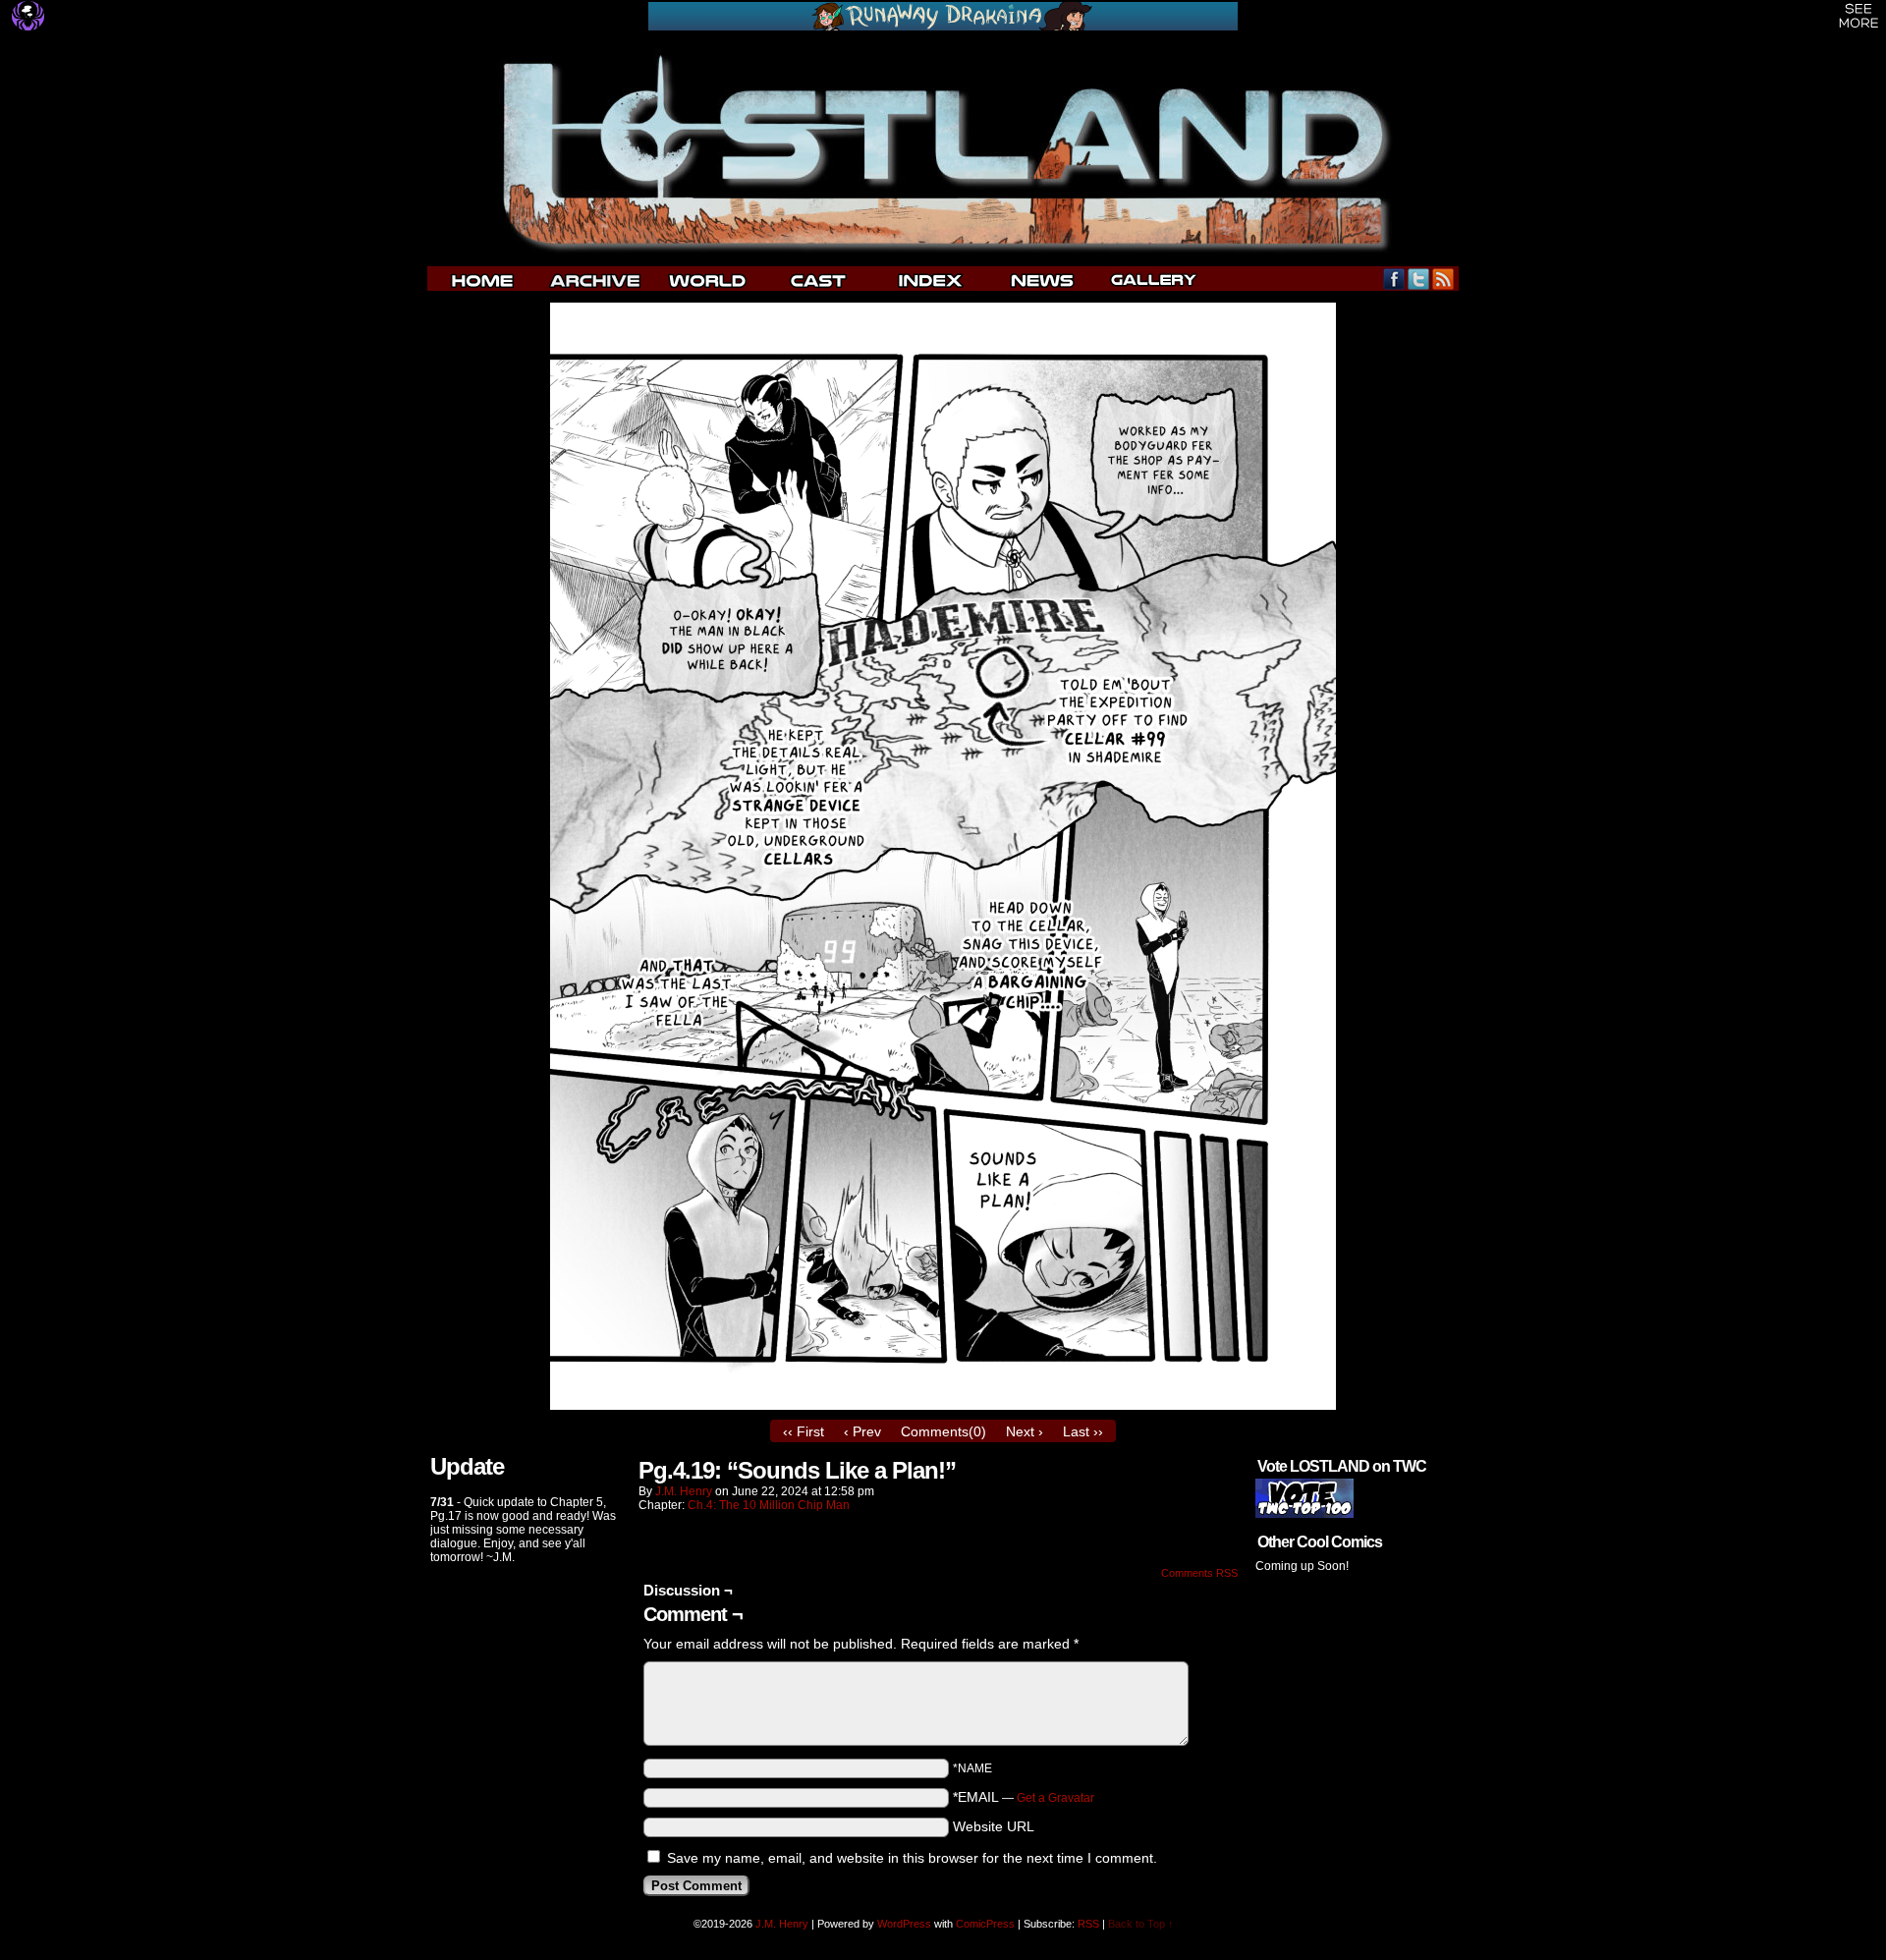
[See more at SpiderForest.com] (1859, 16)
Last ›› (1083, 1431)
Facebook (1394, 279)
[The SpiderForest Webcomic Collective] (28, 16)
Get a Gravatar (1055, 1798)
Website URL (994, 1826)
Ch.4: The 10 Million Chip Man (769, 1505)
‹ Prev (862, 1431)
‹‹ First (804, 1431)
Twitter (1419, 279)
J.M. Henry (684, 1491)
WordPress (904, 1924)
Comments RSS (1199, 1573)
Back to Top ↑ (1141, 1924)
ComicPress (985, 1924)
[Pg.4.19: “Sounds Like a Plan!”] (943, 1405)
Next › (1025, 1431)
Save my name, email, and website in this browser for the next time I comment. (912, 1858)
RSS (1443, 279)
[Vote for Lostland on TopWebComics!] (1304, 1514)
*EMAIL (1024, 1797)
